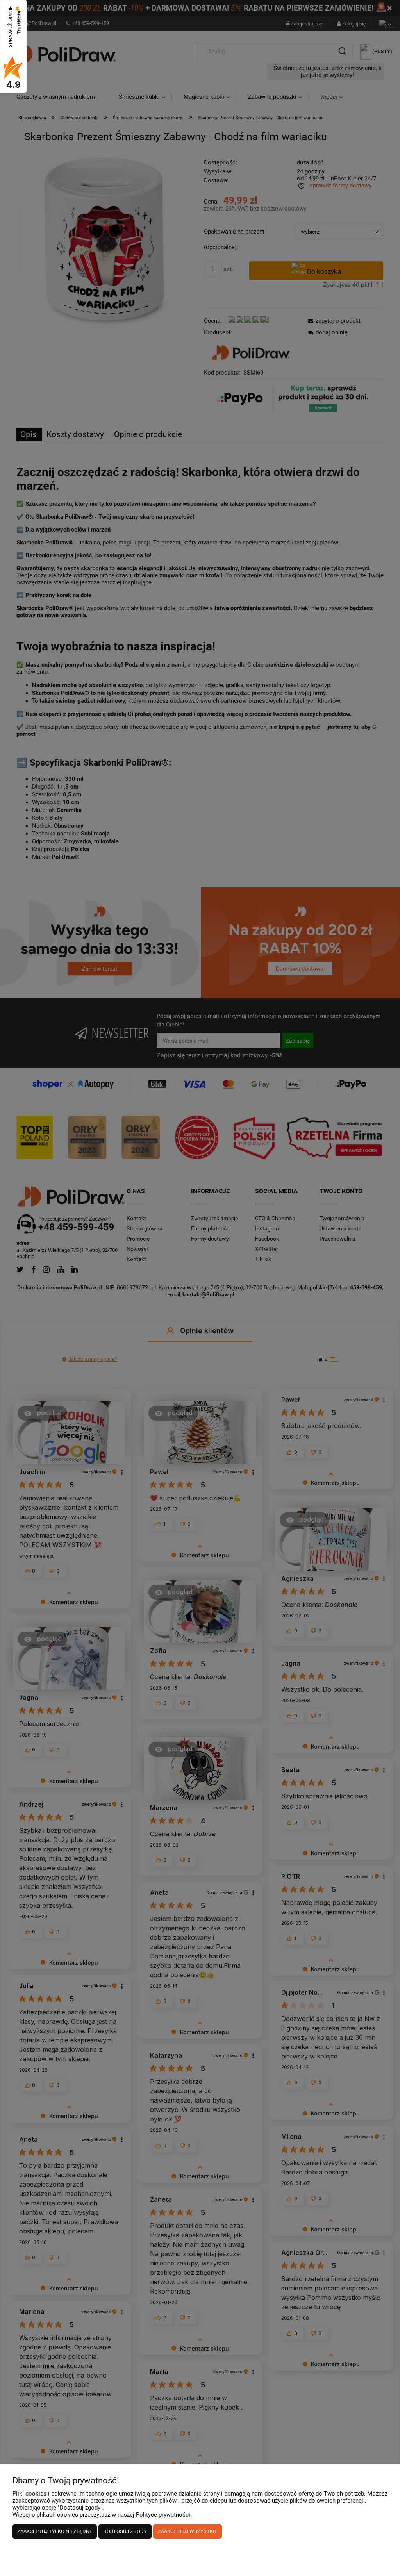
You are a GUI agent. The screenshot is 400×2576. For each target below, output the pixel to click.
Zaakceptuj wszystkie (187, 2531)
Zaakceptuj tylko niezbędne (55, 2531)
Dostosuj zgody (125, 2531)
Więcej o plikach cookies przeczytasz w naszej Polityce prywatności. (102, 2515)
